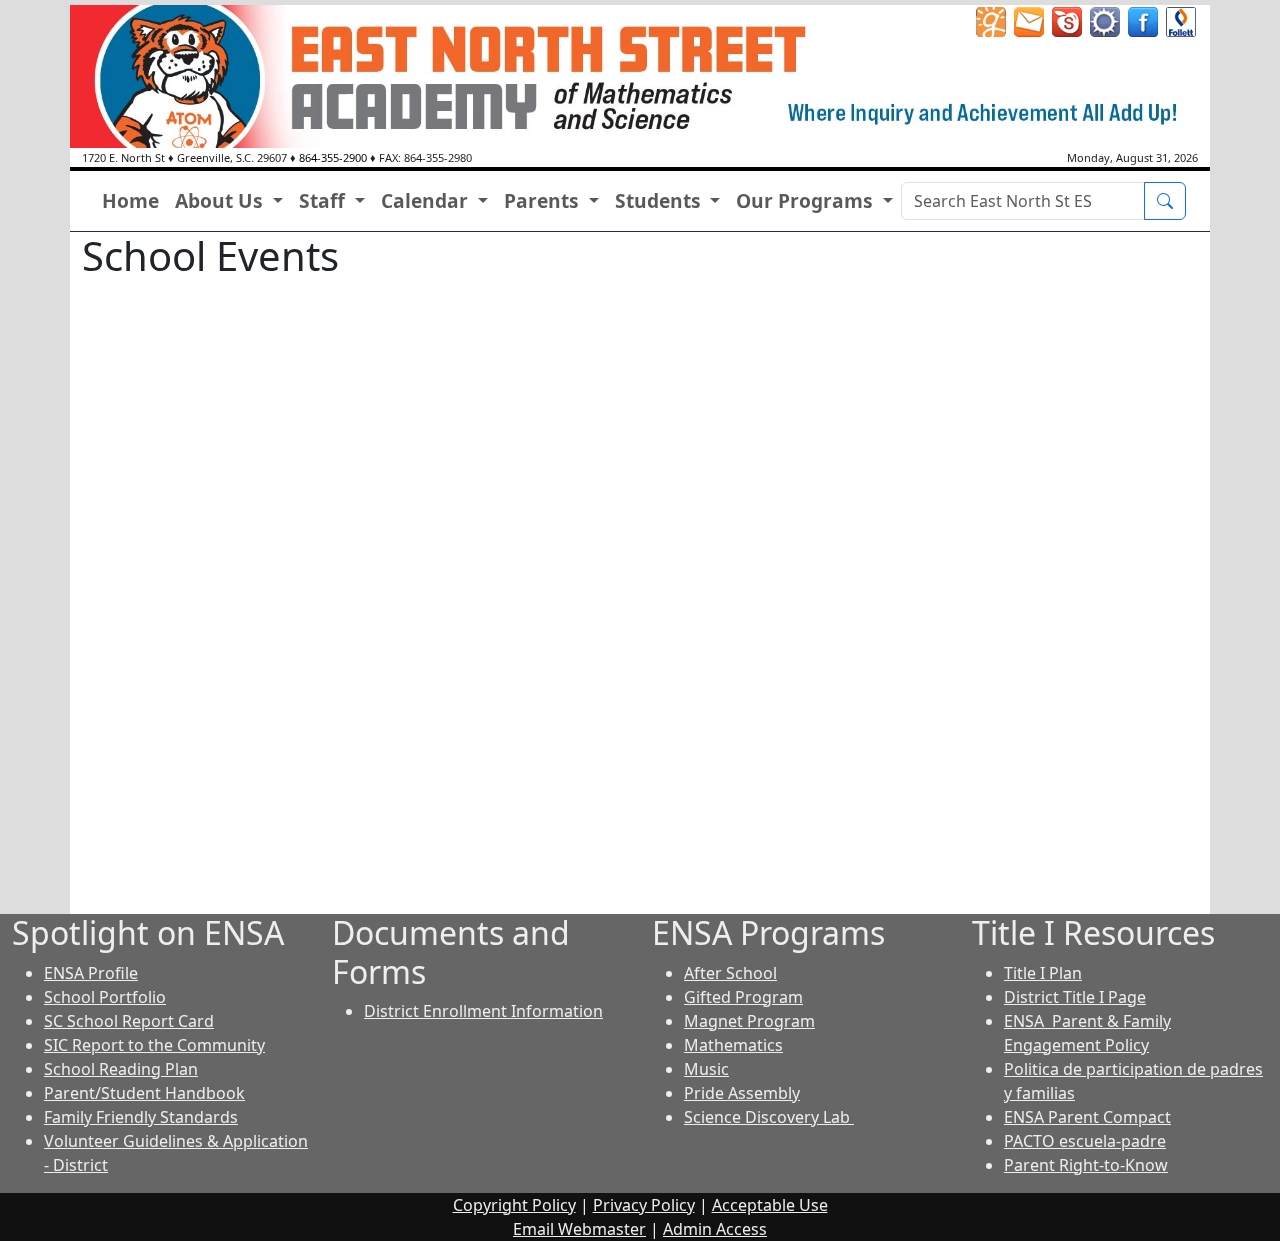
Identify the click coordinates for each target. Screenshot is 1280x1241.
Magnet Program (749, 1021)
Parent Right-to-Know (1086, 1165)
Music (706, 1069)
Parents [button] (544, 200)
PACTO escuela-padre (1085, 1141)
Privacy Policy (644, 1205)
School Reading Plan (121, 1069)
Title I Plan (1043, 973)
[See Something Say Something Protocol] (1181, 20)
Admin (715, 1229)
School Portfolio (105, 997)
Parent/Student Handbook (144, 1093)
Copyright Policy (514, 1205)
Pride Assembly (742, 1093)
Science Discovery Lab (769, 1117)
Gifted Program (743, 997)
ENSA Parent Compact (1087, 1117)
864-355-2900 (333, 157)
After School (730, 973)
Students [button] (660, 200)
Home (130, 200)
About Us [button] (221, 200)
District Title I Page (1075, 997)
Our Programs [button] (807, 200)
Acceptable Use (770, 1205)
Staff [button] (324, 200)
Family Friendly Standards (141, 1117)
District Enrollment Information (483, 1011)
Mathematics (733, 1045)
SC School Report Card (129, 1021)
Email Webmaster (579, 1229)
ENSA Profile (91, 973)
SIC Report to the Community (154, 1045)
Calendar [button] (427, 200)
